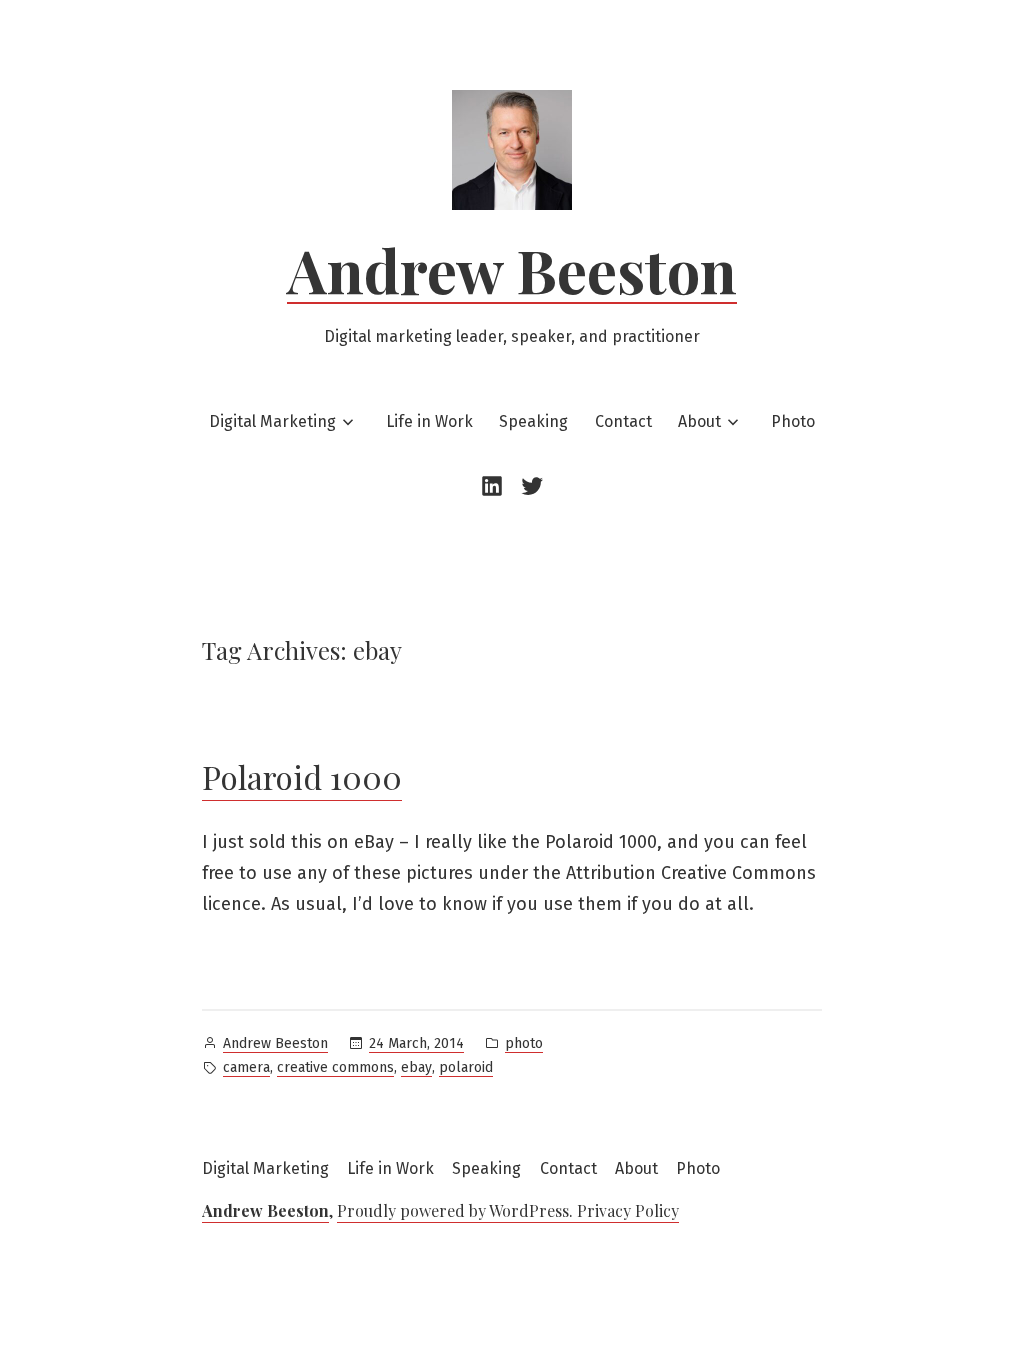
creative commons (335, 1067)
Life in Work (429, 421)
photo (524, 1043)
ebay (416, 1067)
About (699, 421)
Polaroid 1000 (302, 776)
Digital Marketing (272, 421)
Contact (623, 421)
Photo (793, 421)
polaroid (466, 1067)
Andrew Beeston (512, 269)
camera (246, 1067)
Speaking (533, 421)
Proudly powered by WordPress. (457, 1210)
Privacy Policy (628, 1210)
